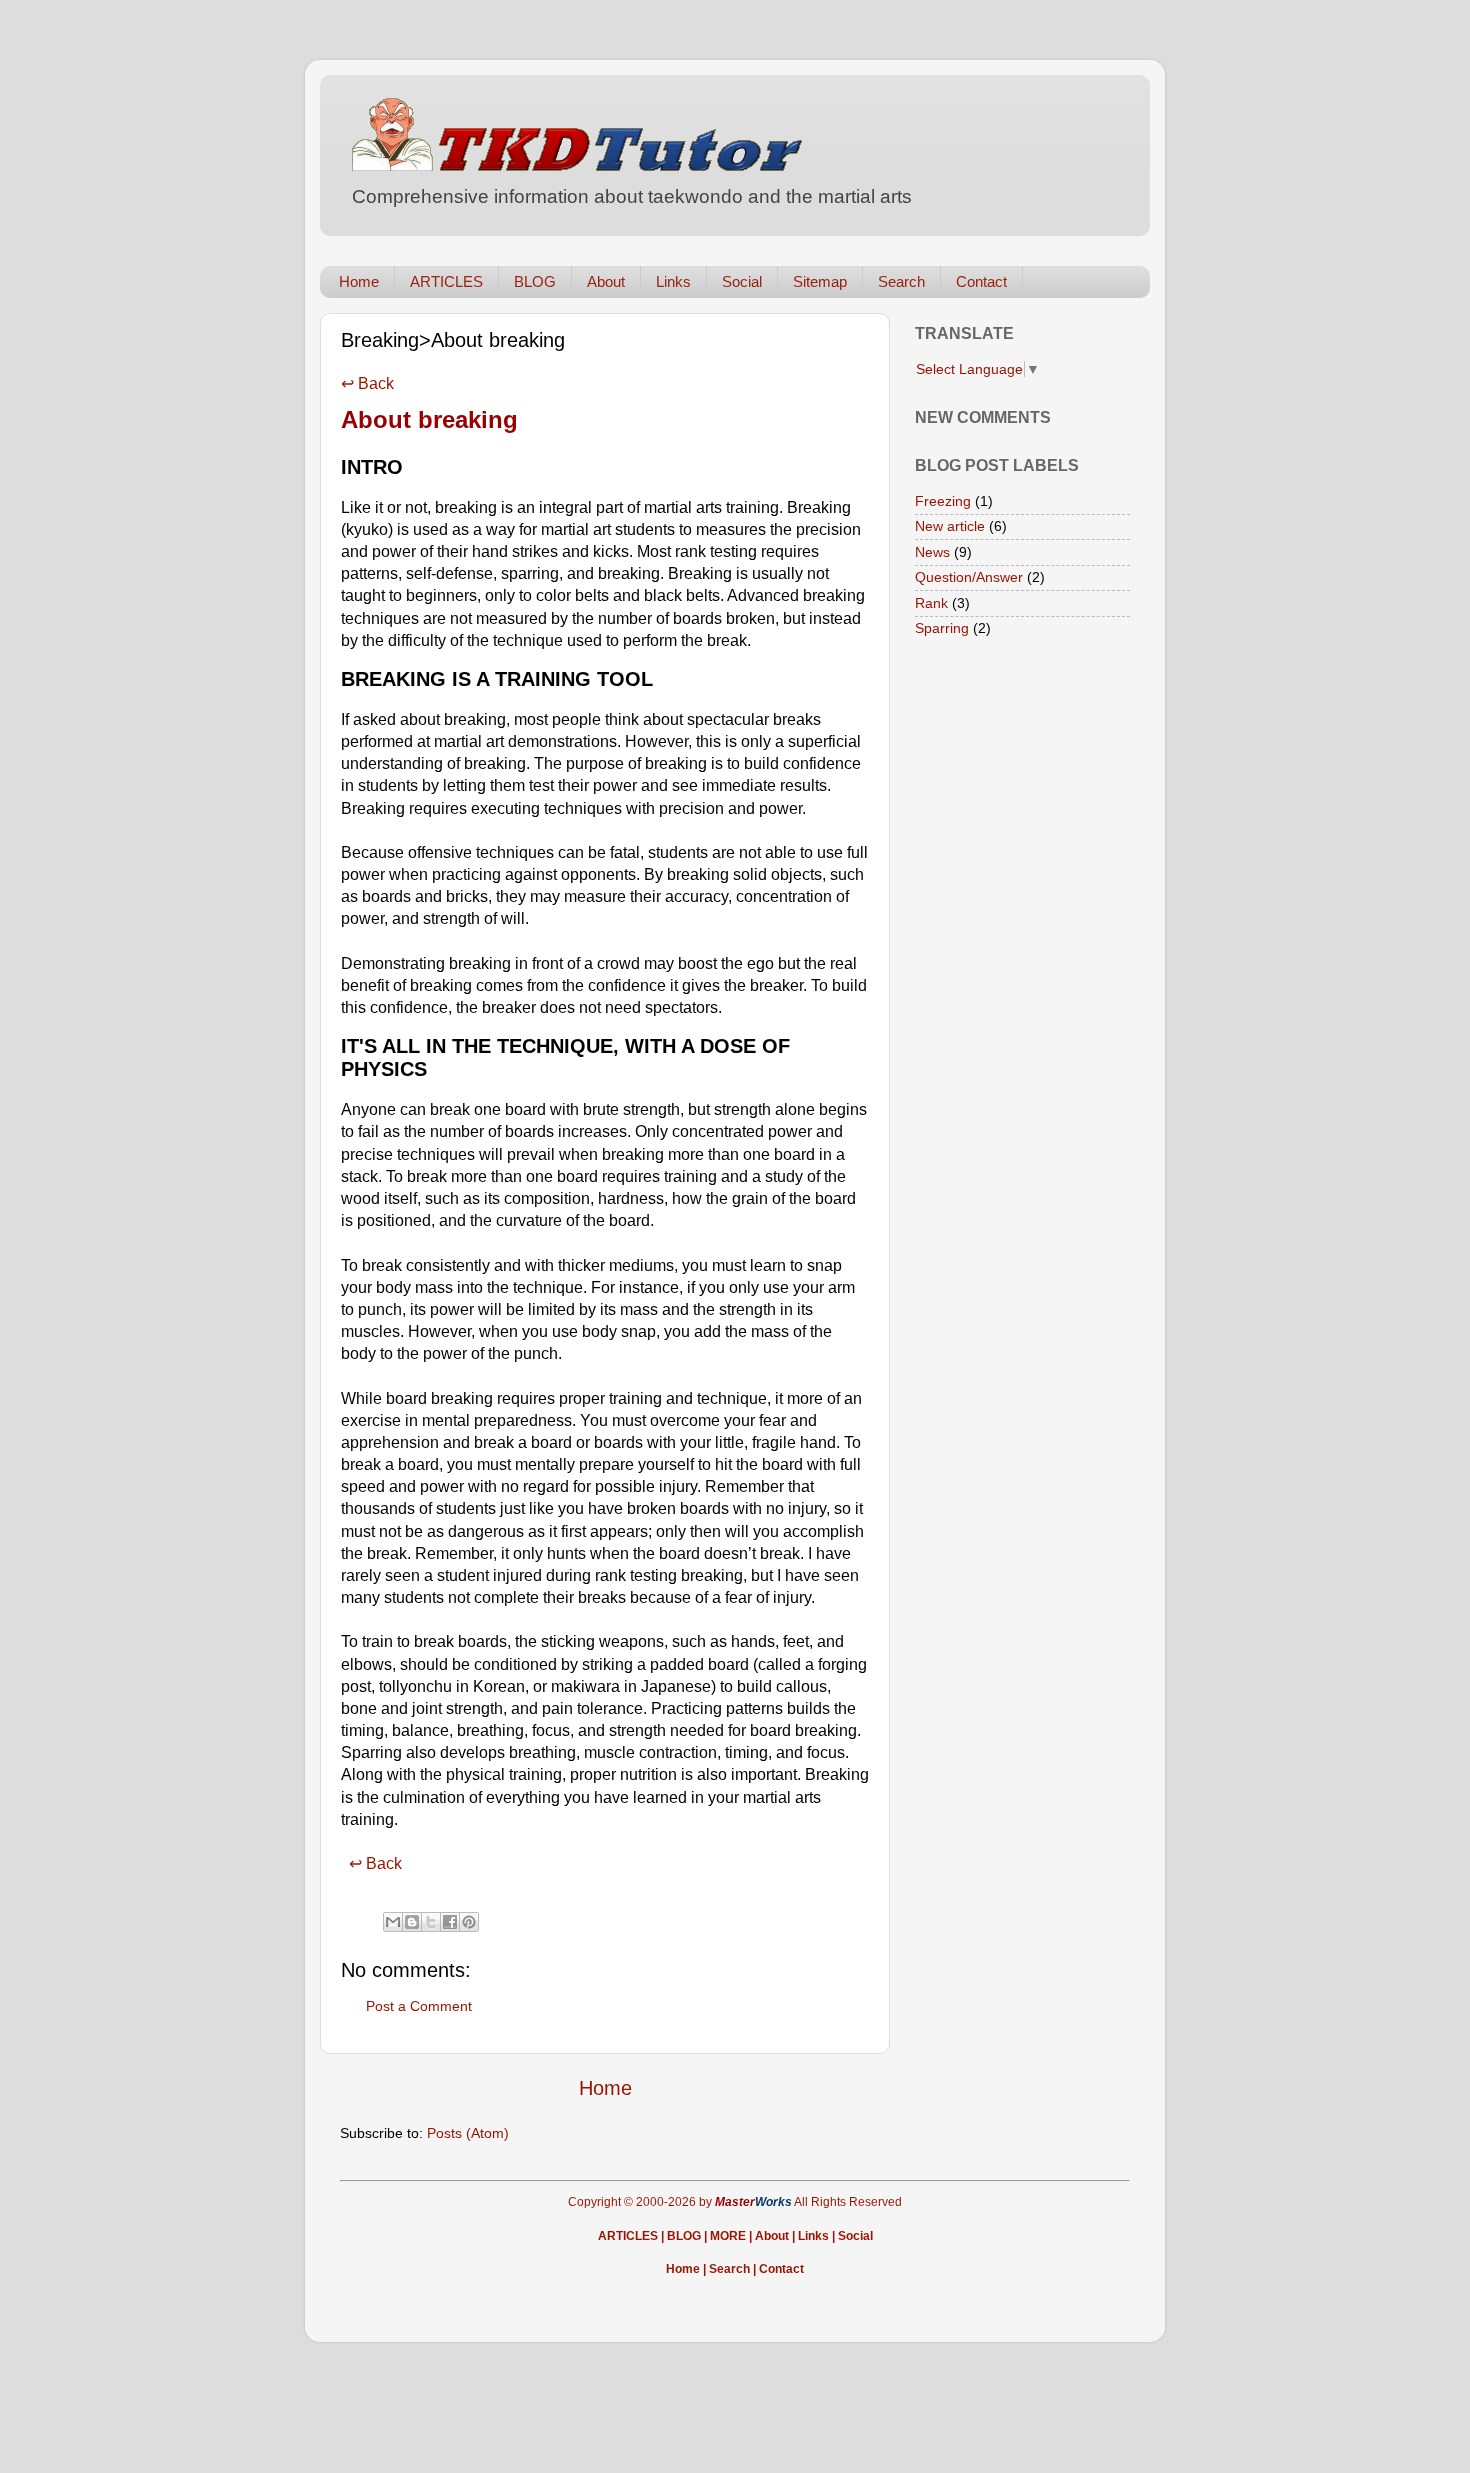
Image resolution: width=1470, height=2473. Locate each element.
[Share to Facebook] (450, 1922)
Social (742, 281)
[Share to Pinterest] (469, 1922)
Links (673, 281)
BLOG (535, 281)
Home (359, 281)
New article (950, 526)
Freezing (943, 501)
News (932, 552)
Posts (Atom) (468, 2133)
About (606, 281)
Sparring (942, 628)
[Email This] (393, 1922)
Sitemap (820, 281)
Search (901, 281)
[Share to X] (431, 1922)
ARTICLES (446, 281)
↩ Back (367, 383)
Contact (981, 281)
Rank (931, 603)
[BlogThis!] (412, 1922)
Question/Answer (969, 577)
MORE (728, 2236)
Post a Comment (419, 2006)
